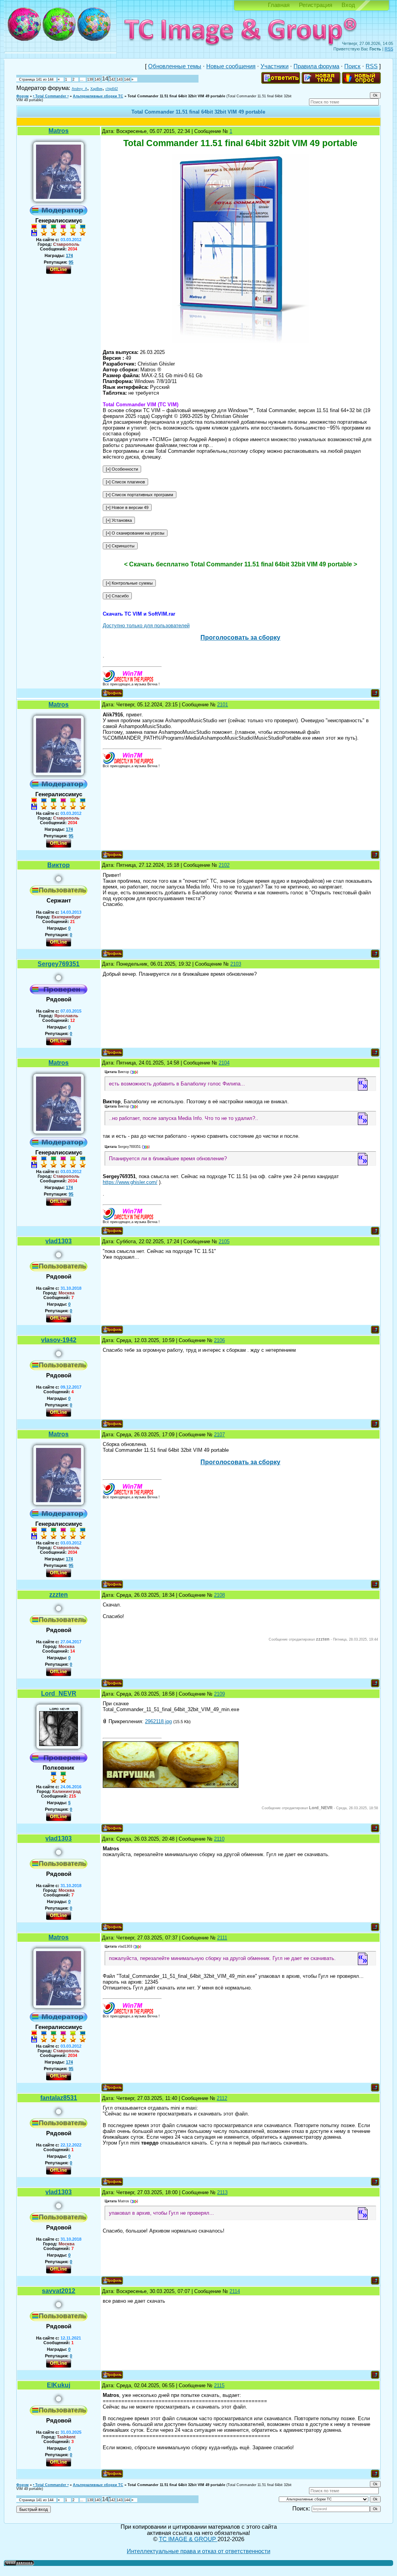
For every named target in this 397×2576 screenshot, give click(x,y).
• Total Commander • (51, 96)
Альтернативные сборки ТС (98, 96)
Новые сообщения (231, 66)
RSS (389, 49)
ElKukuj (59, 2385)
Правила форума (316, 66)
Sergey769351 (59, 964)
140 (98, 79)
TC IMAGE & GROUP (188, 2539)
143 (120, 79)
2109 (219, 1694)
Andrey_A (79, 89)
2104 (224, 1063)
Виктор (59, 865)
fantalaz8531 (59, 2098)
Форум (22, 96)
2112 (222, 2098)
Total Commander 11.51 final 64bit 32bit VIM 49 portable (176, 96)
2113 (222, 2192)
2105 (224, 1241)
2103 (236, 964)
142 (112, 79)
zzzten (59, 1595)
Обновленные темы (175, 66)
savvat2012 (59, 2291)
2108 (219, 1595)
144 (127, 79)
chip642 (112, 89)
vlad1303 (59, 1241)
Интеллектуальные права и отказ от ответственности (198, 2551)
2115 (219, 2385)
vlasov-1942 (59, 1340)
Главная (279, 5)
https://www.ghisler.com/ (130, 1182)
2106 (219, 1340)
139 (90, 79)
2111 (222, 1938)
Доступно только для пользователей (146, 625)
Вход (348, 5)
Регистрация (316, 5)
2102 (224, 865)
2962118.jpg (158, 1721)
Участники (274, 66)
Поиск (352, 66)
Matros (59, 131)
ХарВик (96, 89)
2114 (235, 2291)
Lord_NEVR (59, 1693)
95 (71, 262)
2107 (219, 1435)
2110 (219, 1839)
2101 (223, 705)
